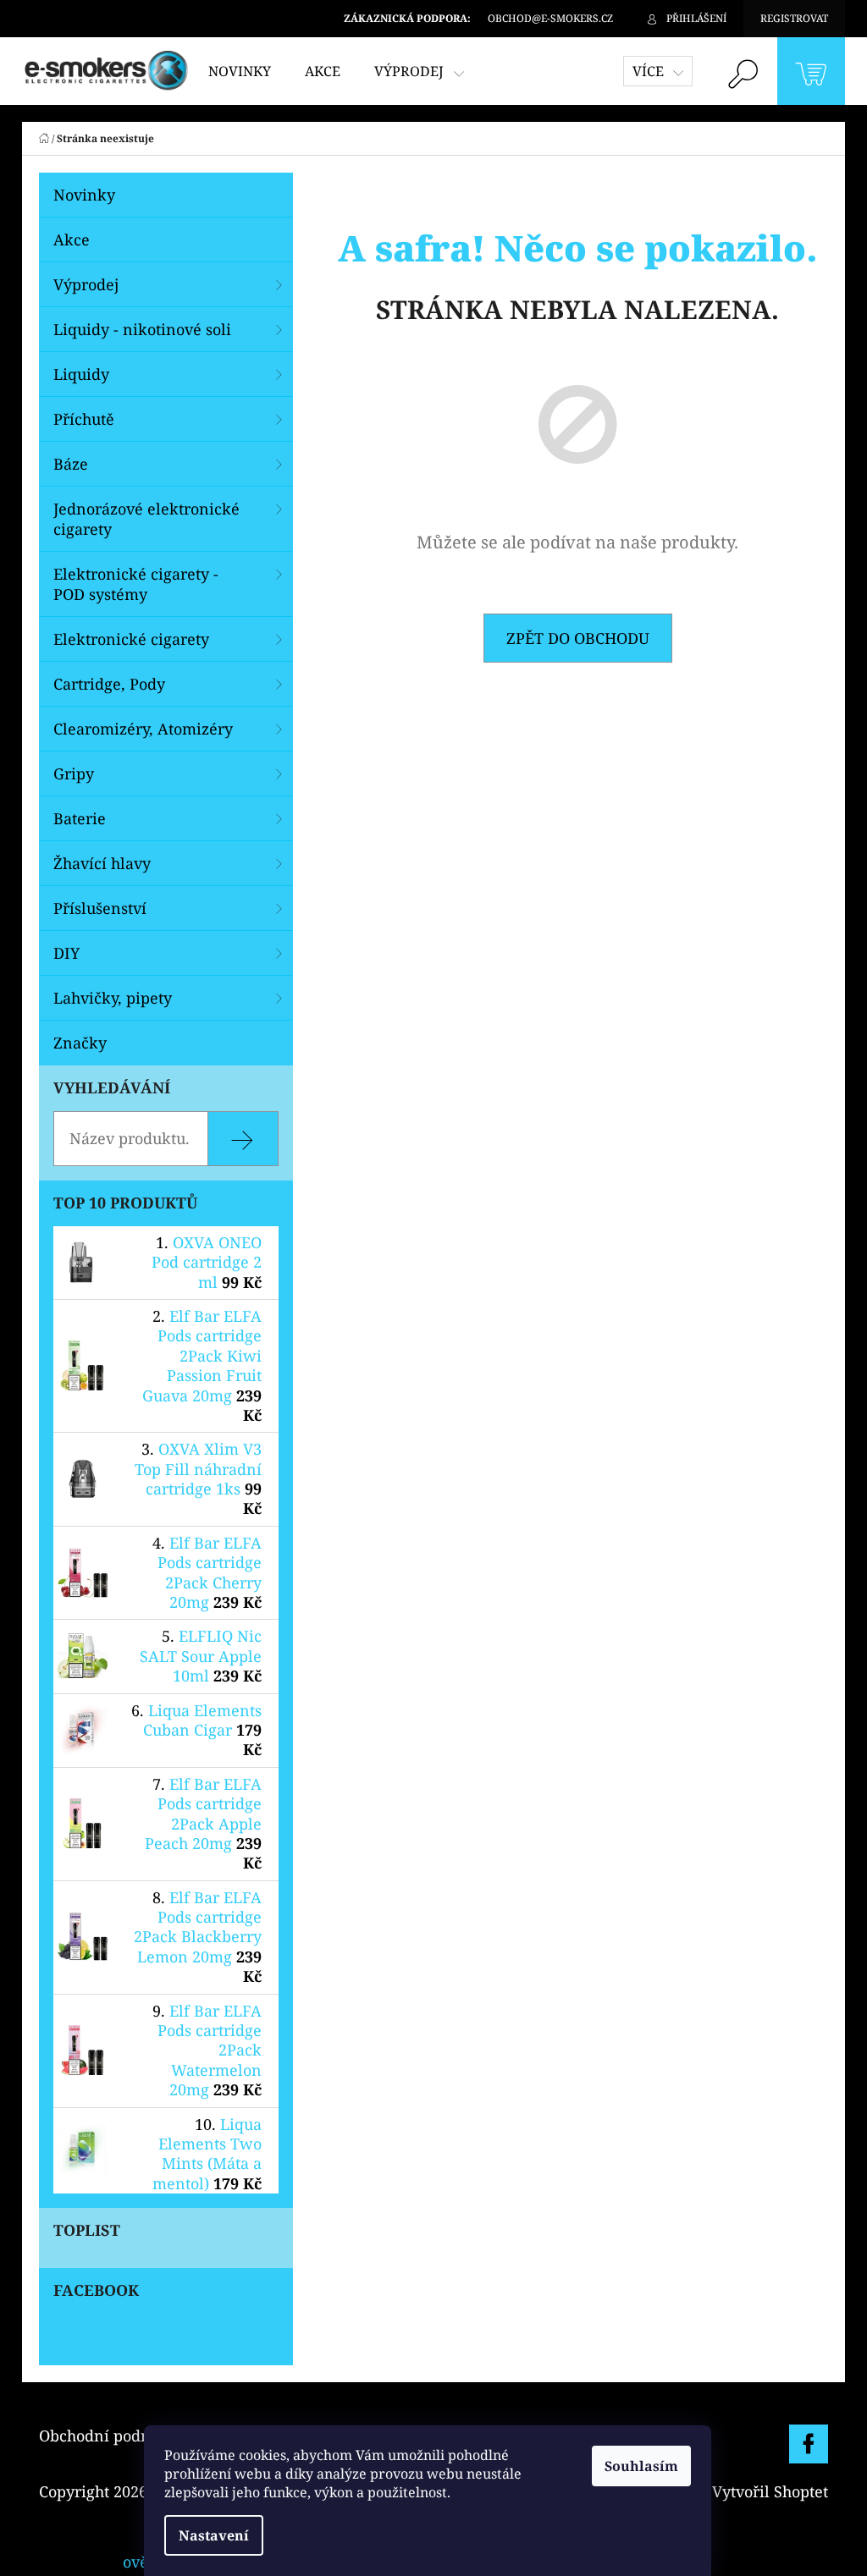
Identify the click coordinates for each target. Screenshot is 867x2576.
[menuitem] (240, 71)
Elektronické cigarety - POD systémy (136, 584)
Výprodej (86, 284)
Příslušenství (100, 908)
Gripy (74, 773)
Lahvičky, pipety (113, 998)
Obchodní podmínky (113, 2436)
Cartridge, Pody (109, 684)
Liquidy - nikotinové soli (142, 329)
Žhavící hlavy (102, 863)
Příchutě (84, 419)
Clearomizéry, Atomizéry (143, 729)
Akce (72, 239)
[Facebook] (809, 2444)
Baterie (80, 818)
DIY (66, 953)
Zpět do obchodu (578, 638)
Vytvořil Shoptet (770, 2491)
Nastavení (214, 2535)
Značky (80, 1043)
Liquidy (81, 374)
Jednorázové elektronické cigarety (146, 519)
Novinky (84, 195)
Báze (71, 464)
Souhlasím (641, 2466)
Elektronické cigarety (131, 639)
